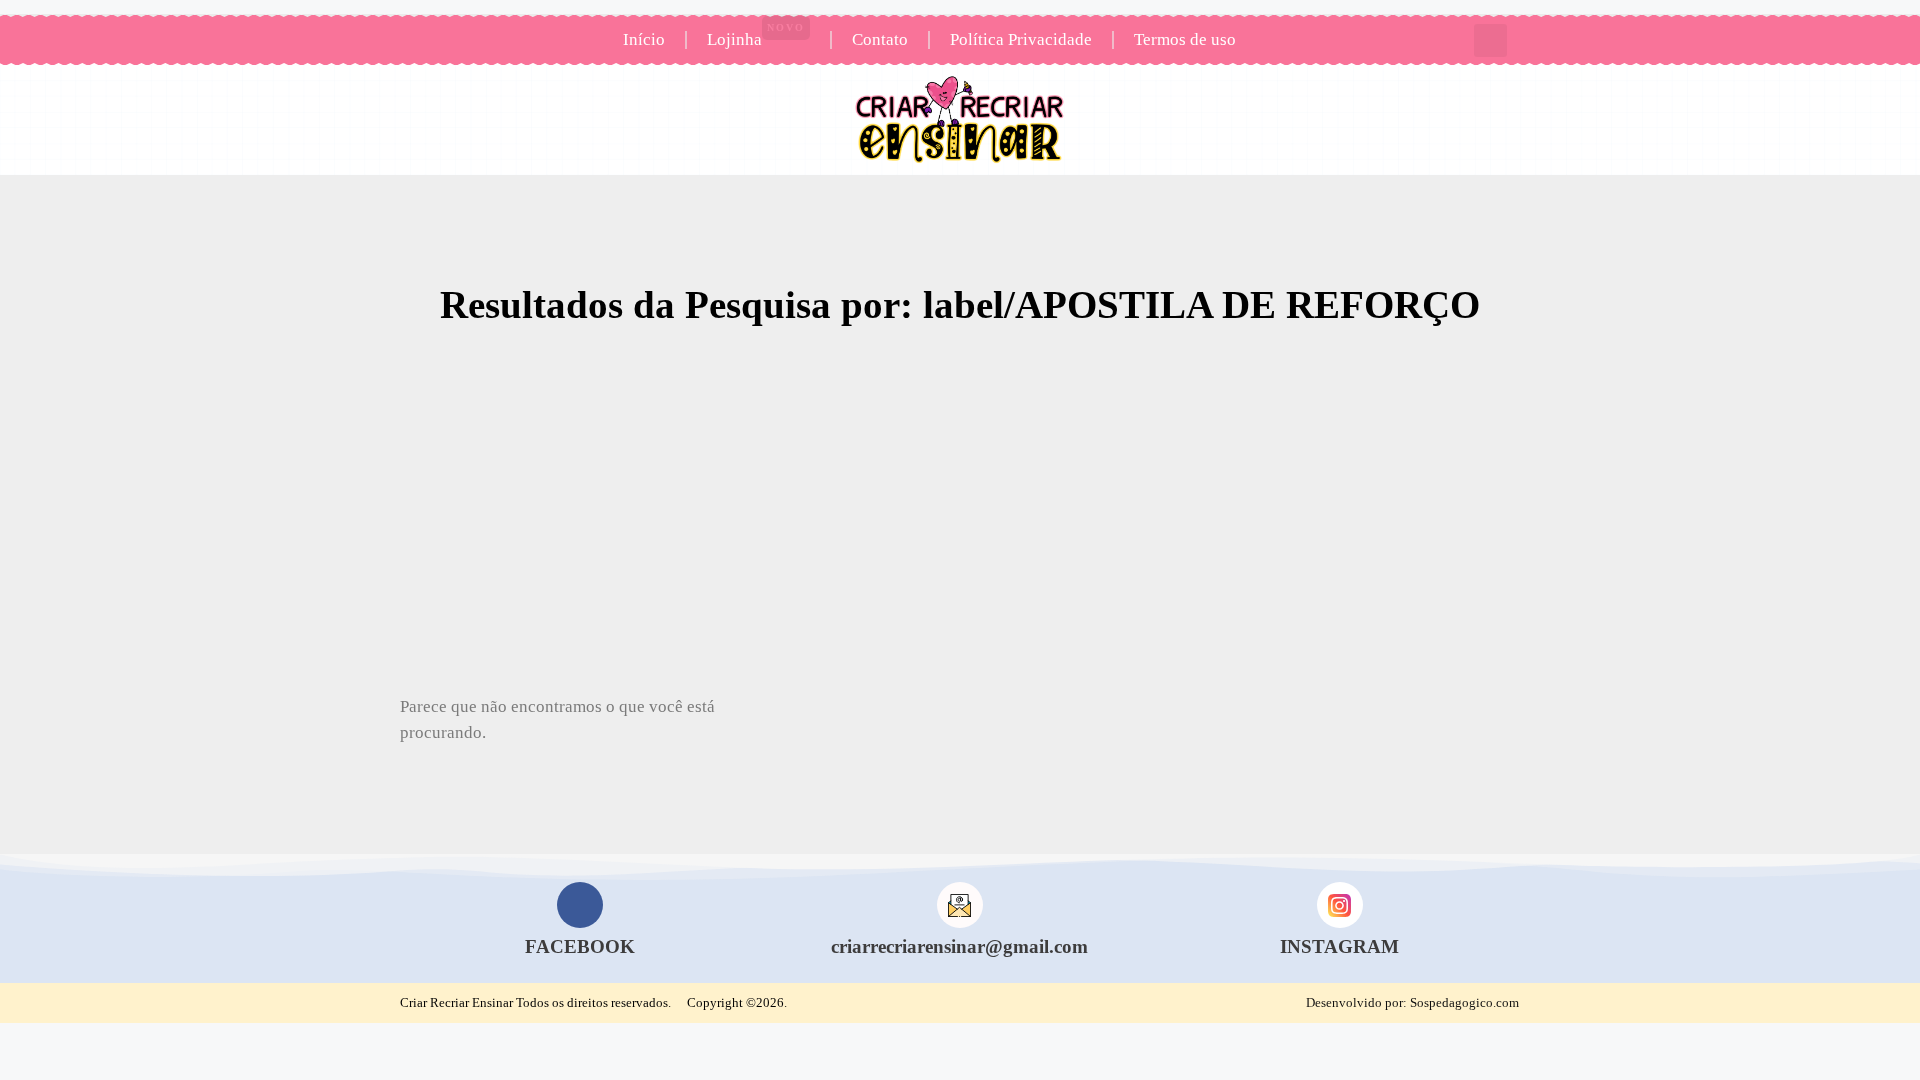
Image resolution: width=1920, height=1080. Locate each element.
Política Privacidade (1021, 39)
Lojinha (756, 35)
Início (644, 39)
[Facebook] (580, 905)
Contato (880, 39)
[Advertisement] (960, 519)
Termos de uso (1185, 39)
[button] (1490, 40)
